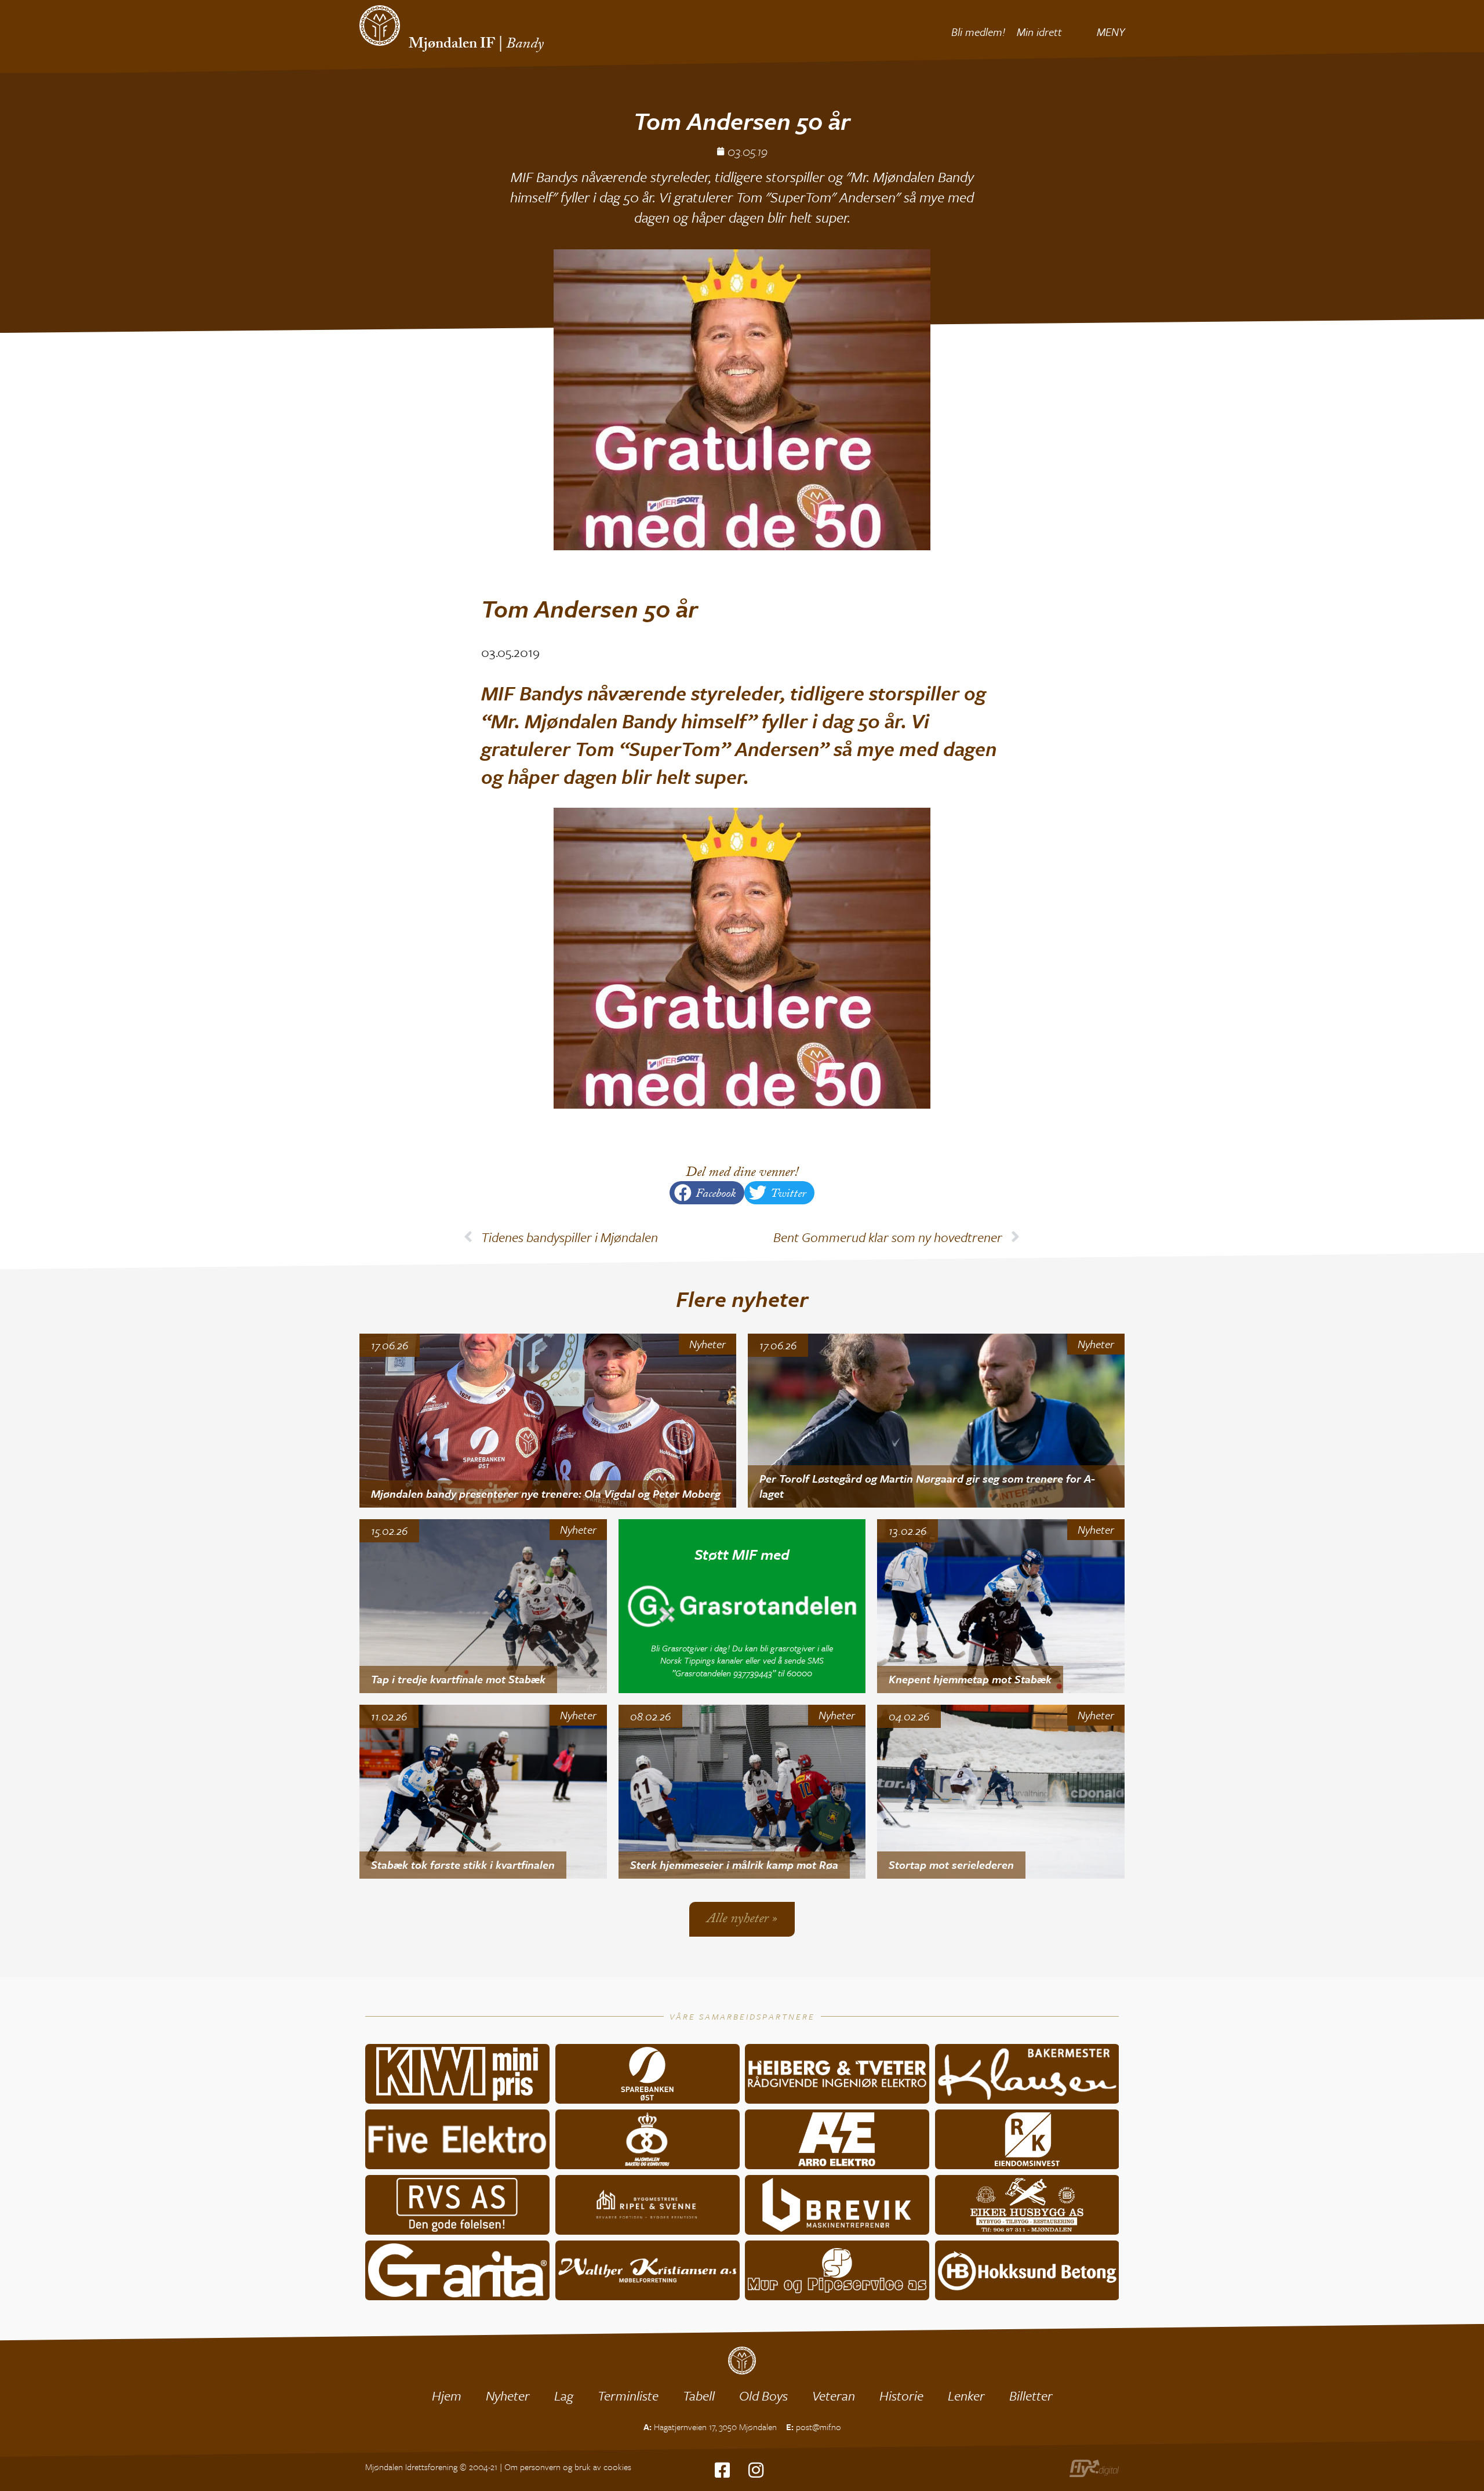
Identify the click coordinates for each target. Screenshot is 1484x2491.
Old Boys (763, 2396)
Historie (901, 2396)
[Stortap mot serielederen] (1001, 1792)
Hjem (447, 2396)
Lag (564, 2396)
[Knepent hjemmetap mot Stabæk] (1001, 1606)
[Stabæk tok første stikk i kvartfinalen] (483, 1792)
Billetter (1031, 2396)
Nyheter (708, 1344)
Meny (1111, 32)
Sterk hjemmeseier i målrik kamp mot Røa (734, 1864)
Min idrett (1039, 32)
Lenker (966, 2396)
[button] (707, 1193)
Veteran (834, 2396)
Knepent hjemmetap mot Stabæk (970, 1679)
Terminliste (628, 2396)
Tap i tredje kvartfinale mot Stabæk (458, 1679)
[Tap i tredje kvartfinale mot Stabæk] (483, 1606)
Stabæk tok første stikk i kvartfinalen (463, 1864)
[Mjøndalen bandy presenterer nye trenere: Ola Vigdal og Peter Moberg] (548, 1421)
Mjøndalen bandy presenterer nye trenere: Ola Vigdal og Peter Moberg (546, 1493)
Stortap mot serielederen (951, 1864)
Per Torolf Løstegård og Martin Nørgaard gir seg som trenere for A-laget (927, 1486)
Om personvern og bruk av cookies (568, 2467)
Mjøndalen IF (452, 45)
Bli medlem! (978, 32)
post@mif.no (819, 2427)
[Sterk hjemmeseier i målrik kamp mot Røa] (742, 1792)
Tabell (699, 2396)
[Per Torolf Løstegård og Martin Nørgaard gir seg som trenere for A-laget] (936, 1421)
